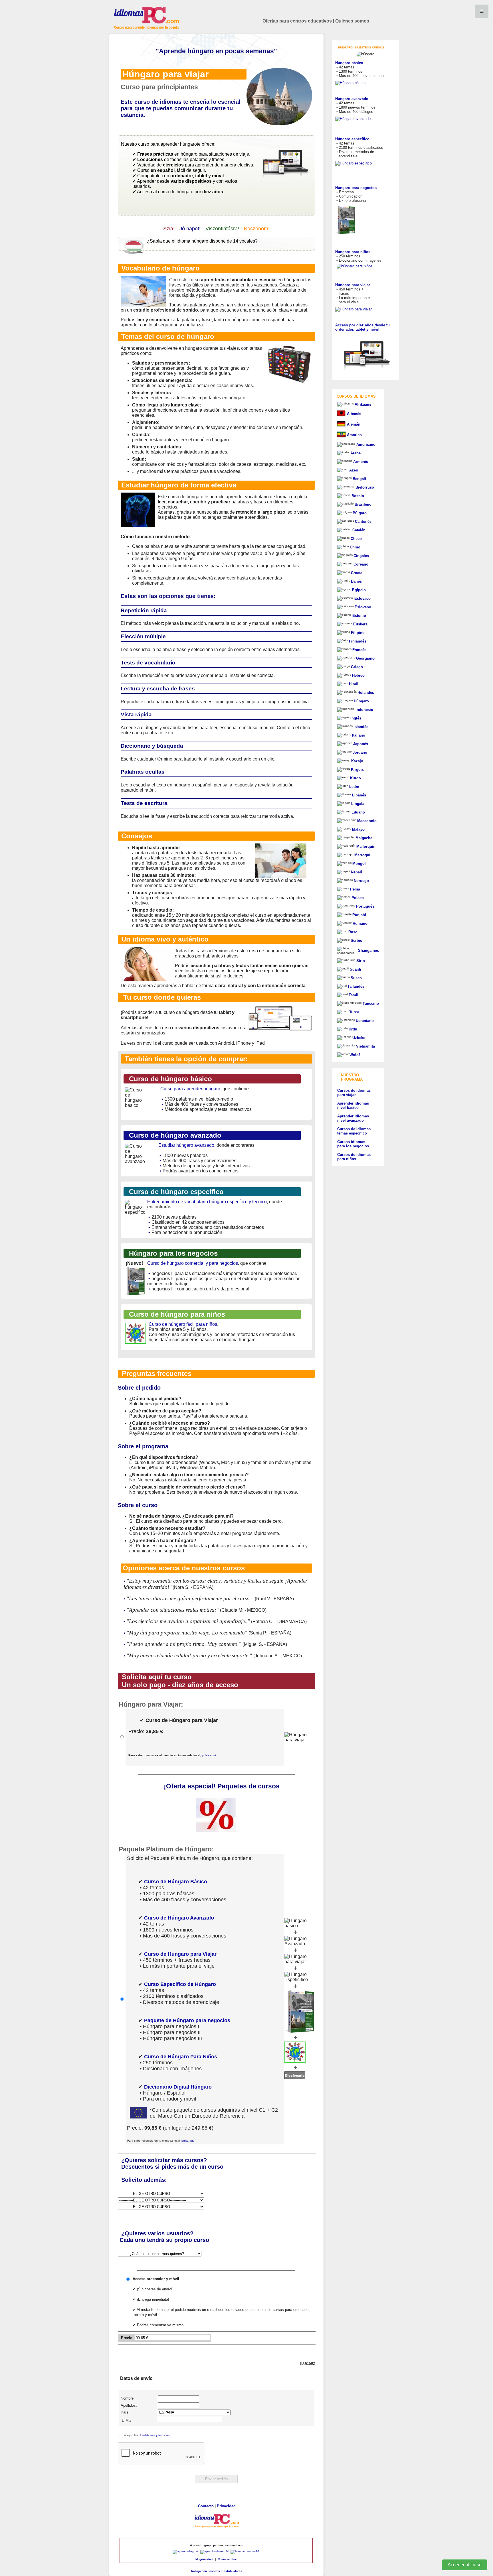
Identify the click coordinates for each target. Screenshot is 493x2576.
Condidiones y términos (154, 2435)
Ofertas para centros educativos (297, 21)
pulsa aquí (209, 1755)
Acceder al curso (465, 2565)
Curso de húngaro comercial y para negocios (193, 1263)
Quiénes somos (352, 21)
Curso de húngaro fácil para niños (183, 1324)
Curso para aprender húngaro (190, 1089)
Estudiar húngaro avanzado (186, 1145)
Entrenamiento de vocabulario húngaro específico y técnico (207, 1202)
